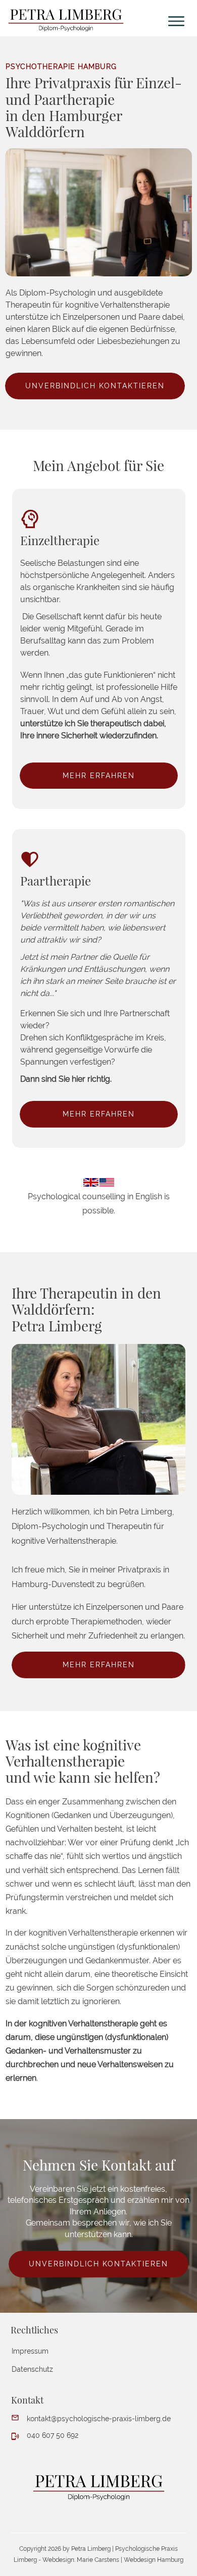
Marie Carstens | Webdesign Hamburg (130, 2560)
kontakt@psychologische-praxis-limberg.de (99, 2419)
